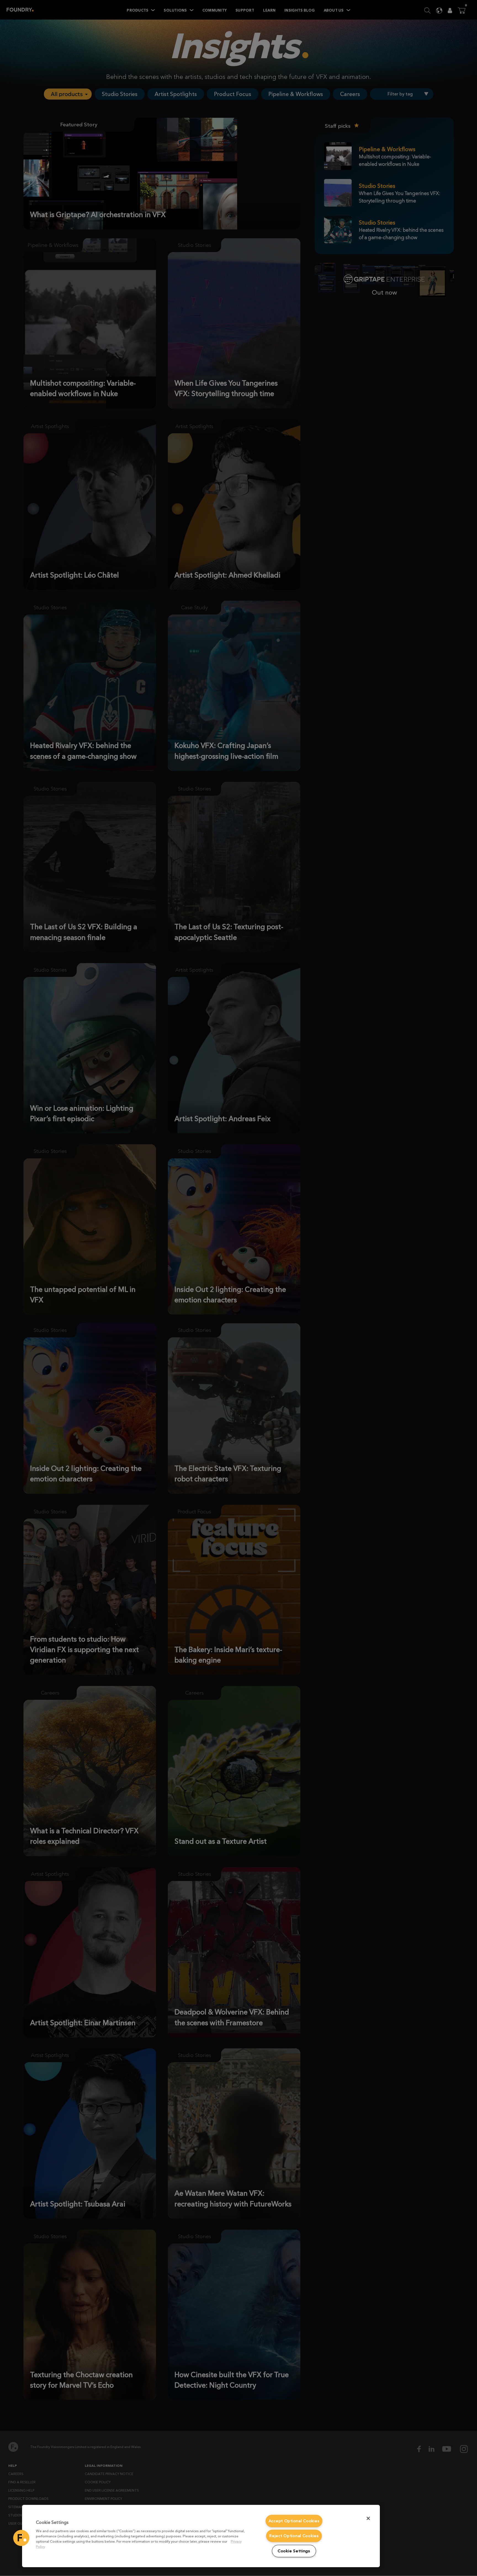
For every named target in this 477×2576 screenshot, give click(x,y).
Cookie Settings (294, 2551)
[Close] (368, 2518)
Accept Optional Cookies (294, 2521)
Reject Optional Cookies (294, 2536)
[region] (201, 2536)
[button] (21, 2538)
